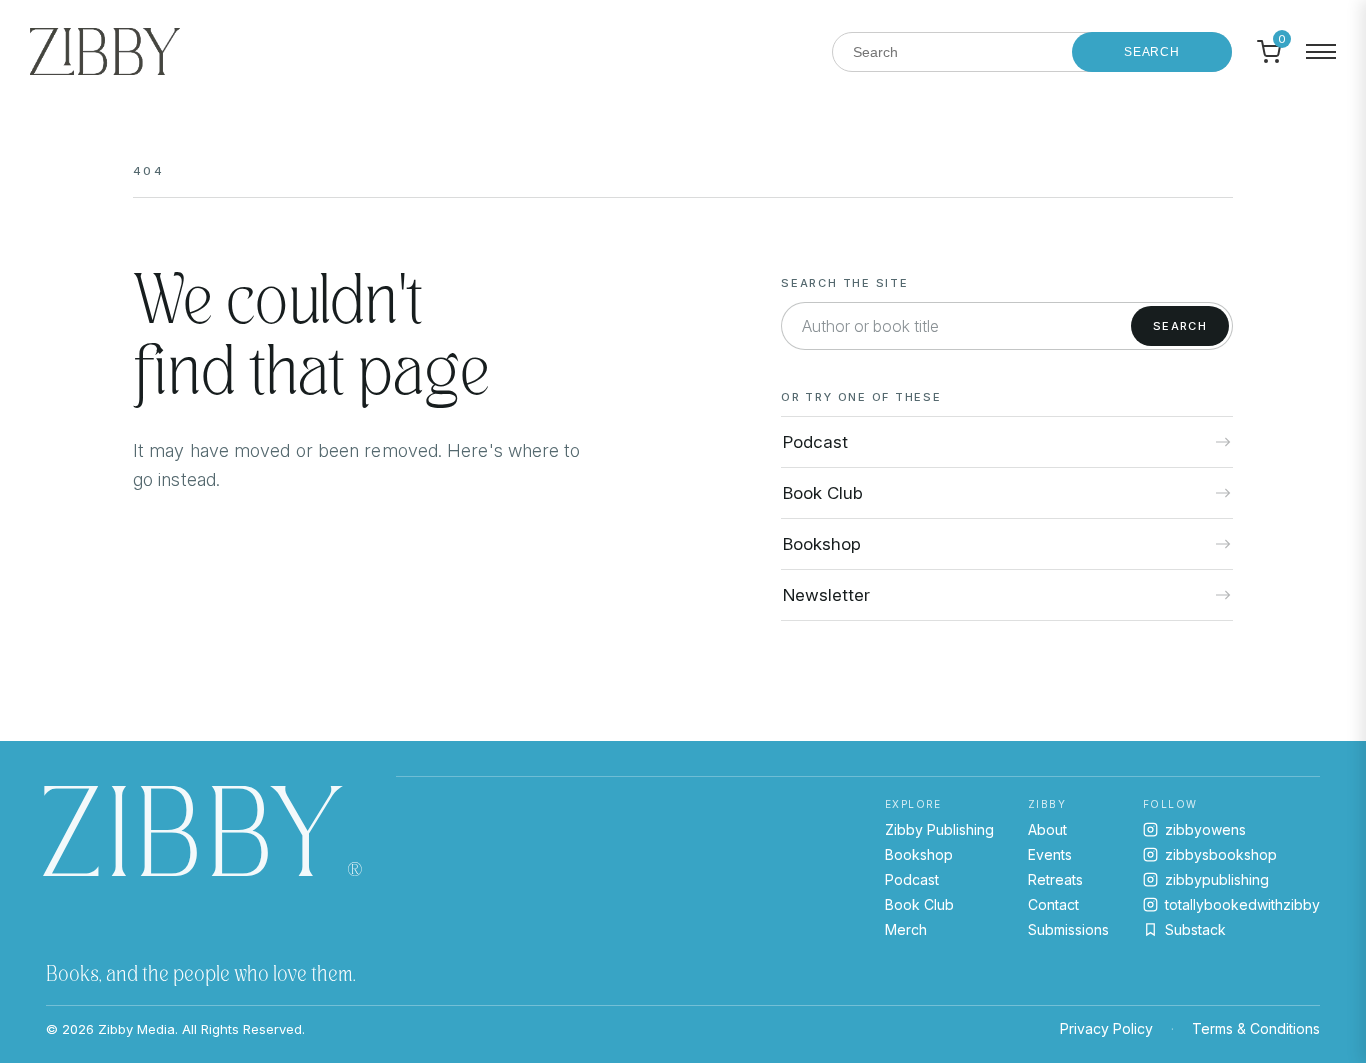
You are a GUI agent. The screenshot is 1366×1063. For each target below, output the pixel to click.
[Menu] (1321, 52)
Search (1152, 52)
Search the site (844, 283)
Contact (1053, 904)
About (1047, 829)
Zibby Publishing (939, 829)
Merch (906, 929)
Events (1050, 854)
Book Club (919, 904)
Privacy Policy (1106, 1028)
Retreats (1055, 879)
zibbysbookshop (1221, 854)
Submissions (1068, 929)
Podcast (912, 879)
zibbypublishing (1217, 879)
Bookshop (919, 854)
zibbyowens (1205, 829)
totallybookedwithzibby (1242, 904)
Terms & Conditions (1256, 1028)
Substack (1195, 929)
